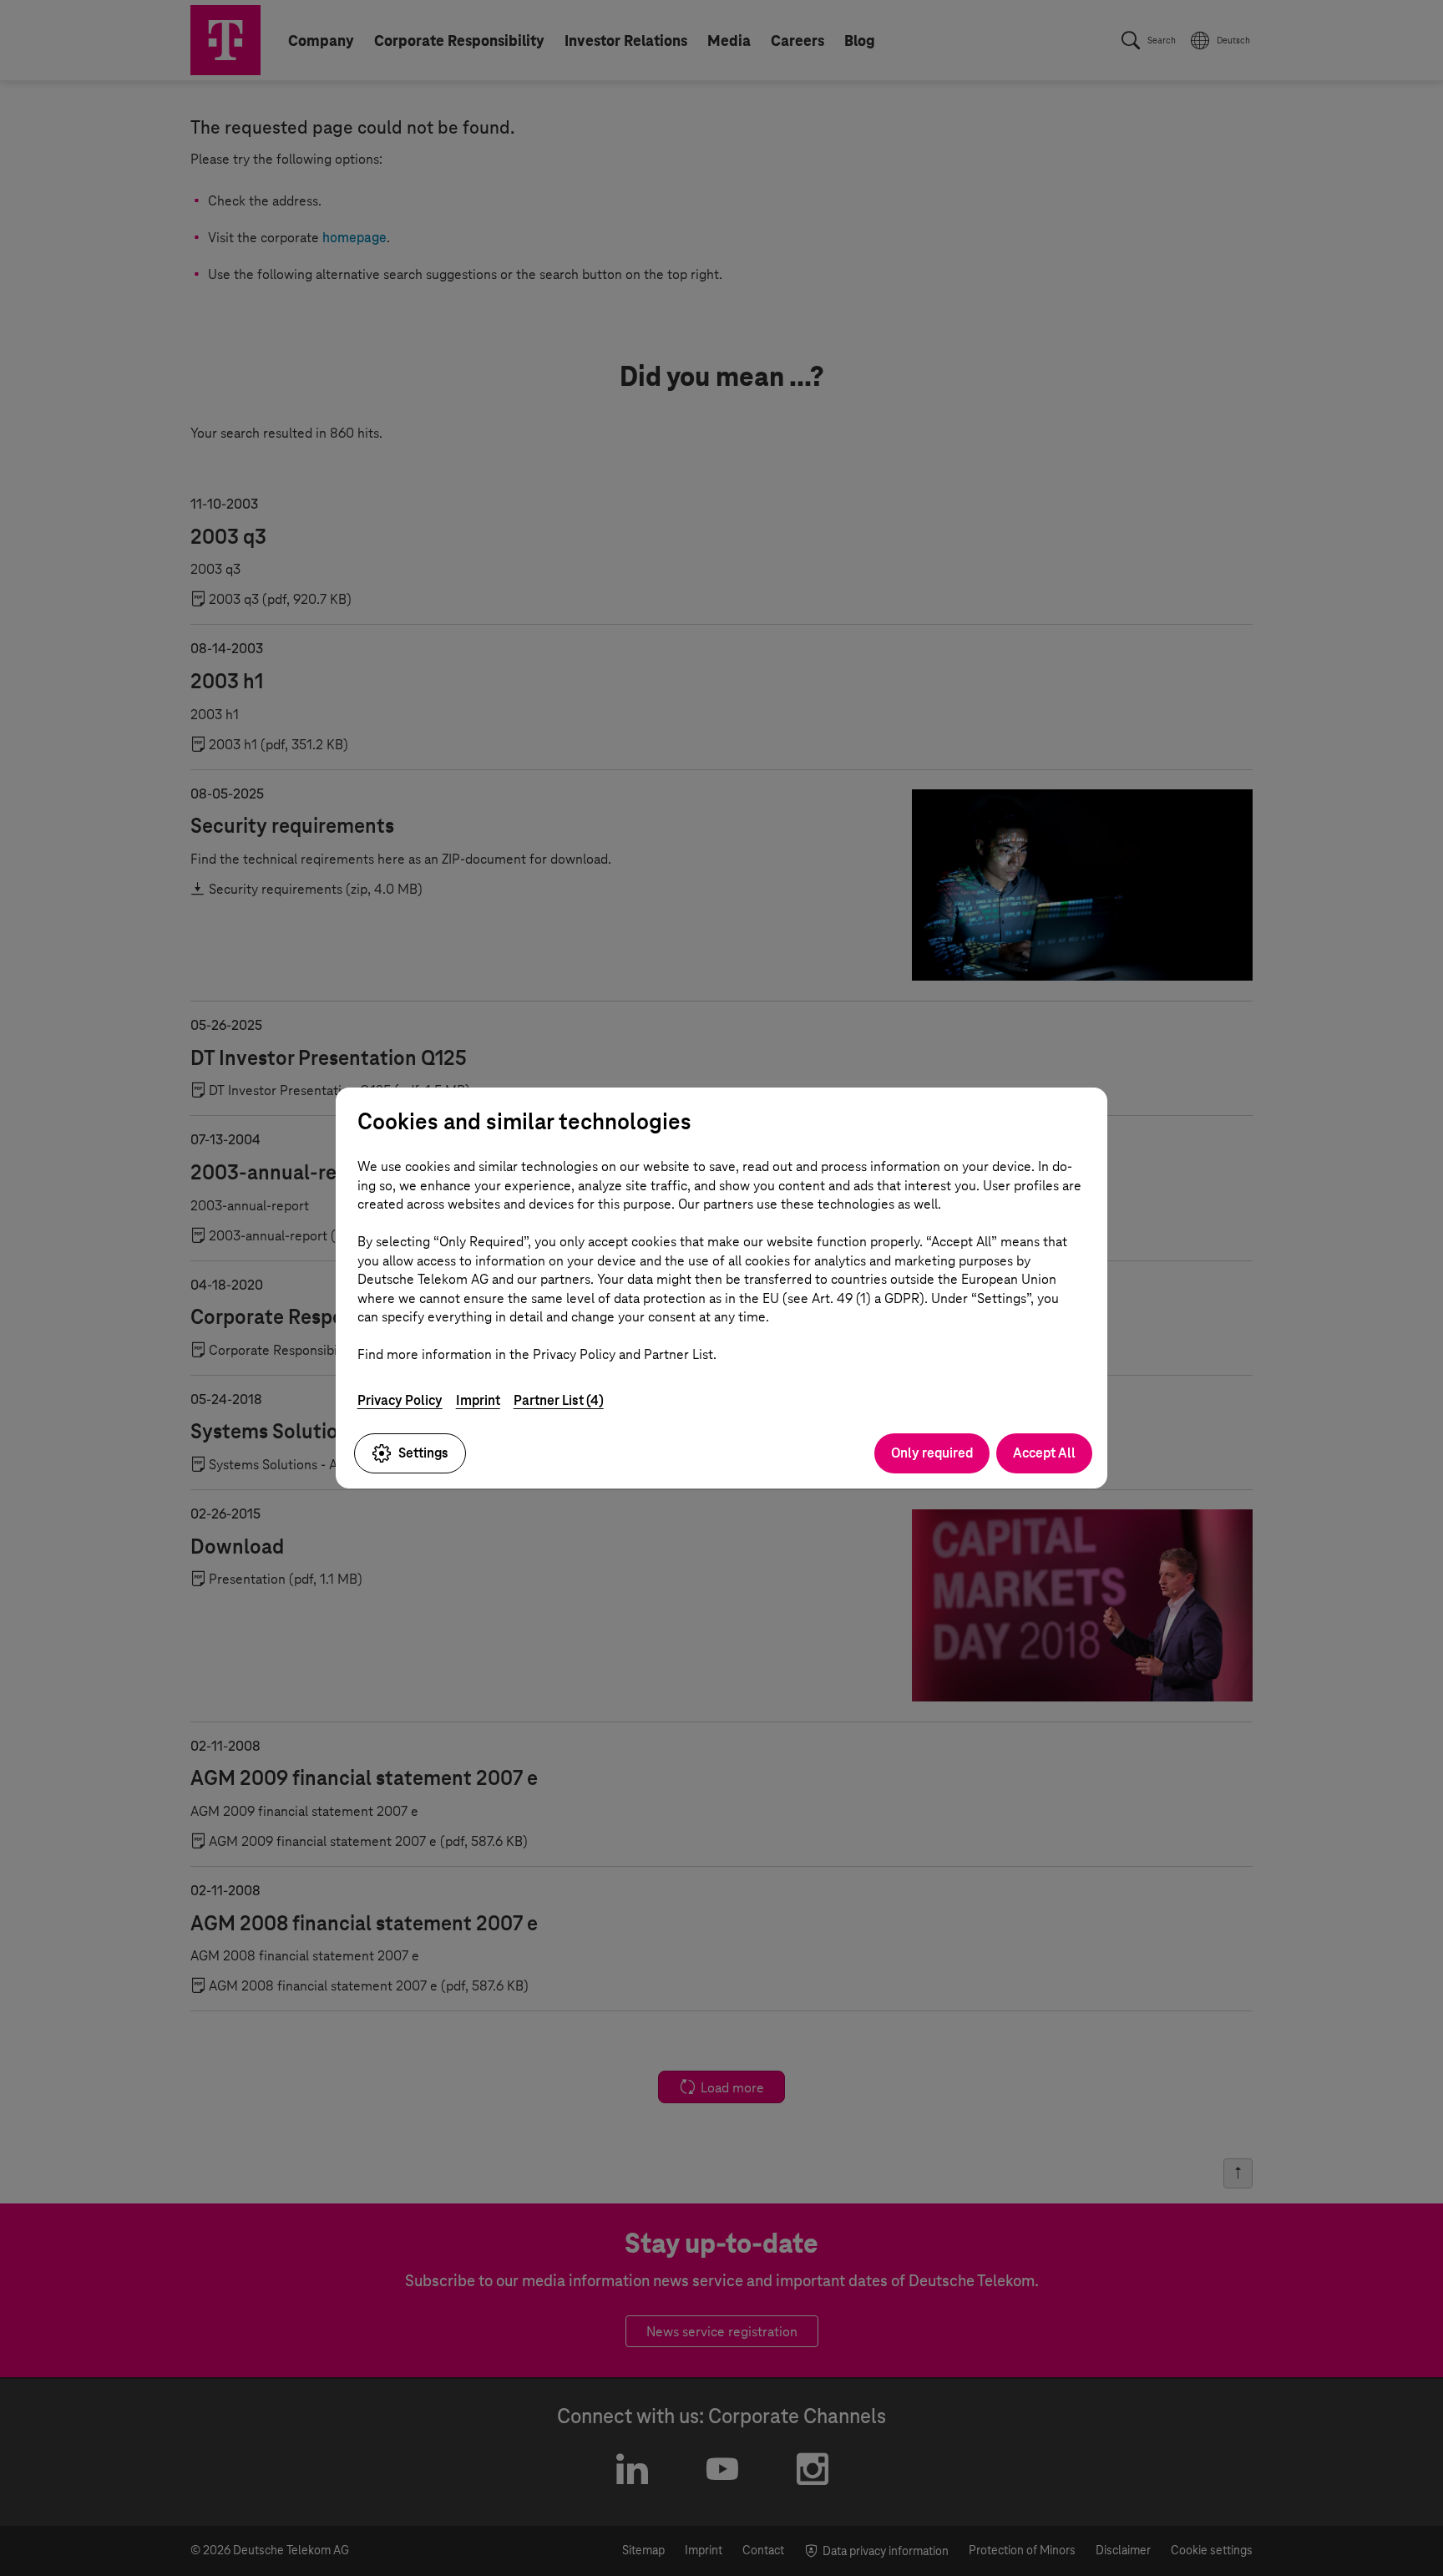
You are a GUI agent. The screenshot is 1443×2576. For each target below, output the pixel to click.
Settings (423, 1453)
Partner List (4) (559, 1400)
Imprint (478, 1400)
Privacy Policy (400, 1400)
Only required (932, 1453)
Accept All (1044, 1453)
